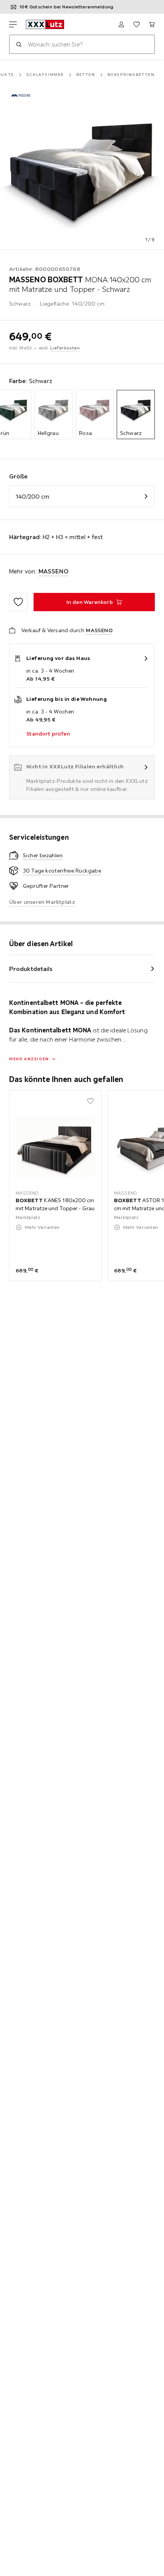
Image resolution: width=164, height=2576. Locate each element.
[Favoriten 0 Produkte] (137, 24)
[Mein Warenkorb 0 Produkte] (152, 24)
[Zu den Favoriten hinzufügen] (18, 602)
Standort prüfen (48, 734)
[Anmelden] (121, 24)
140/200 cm (32, 496)
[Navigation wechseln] (13, 24)
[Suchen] (19, 44)
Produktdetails (31, 969)
